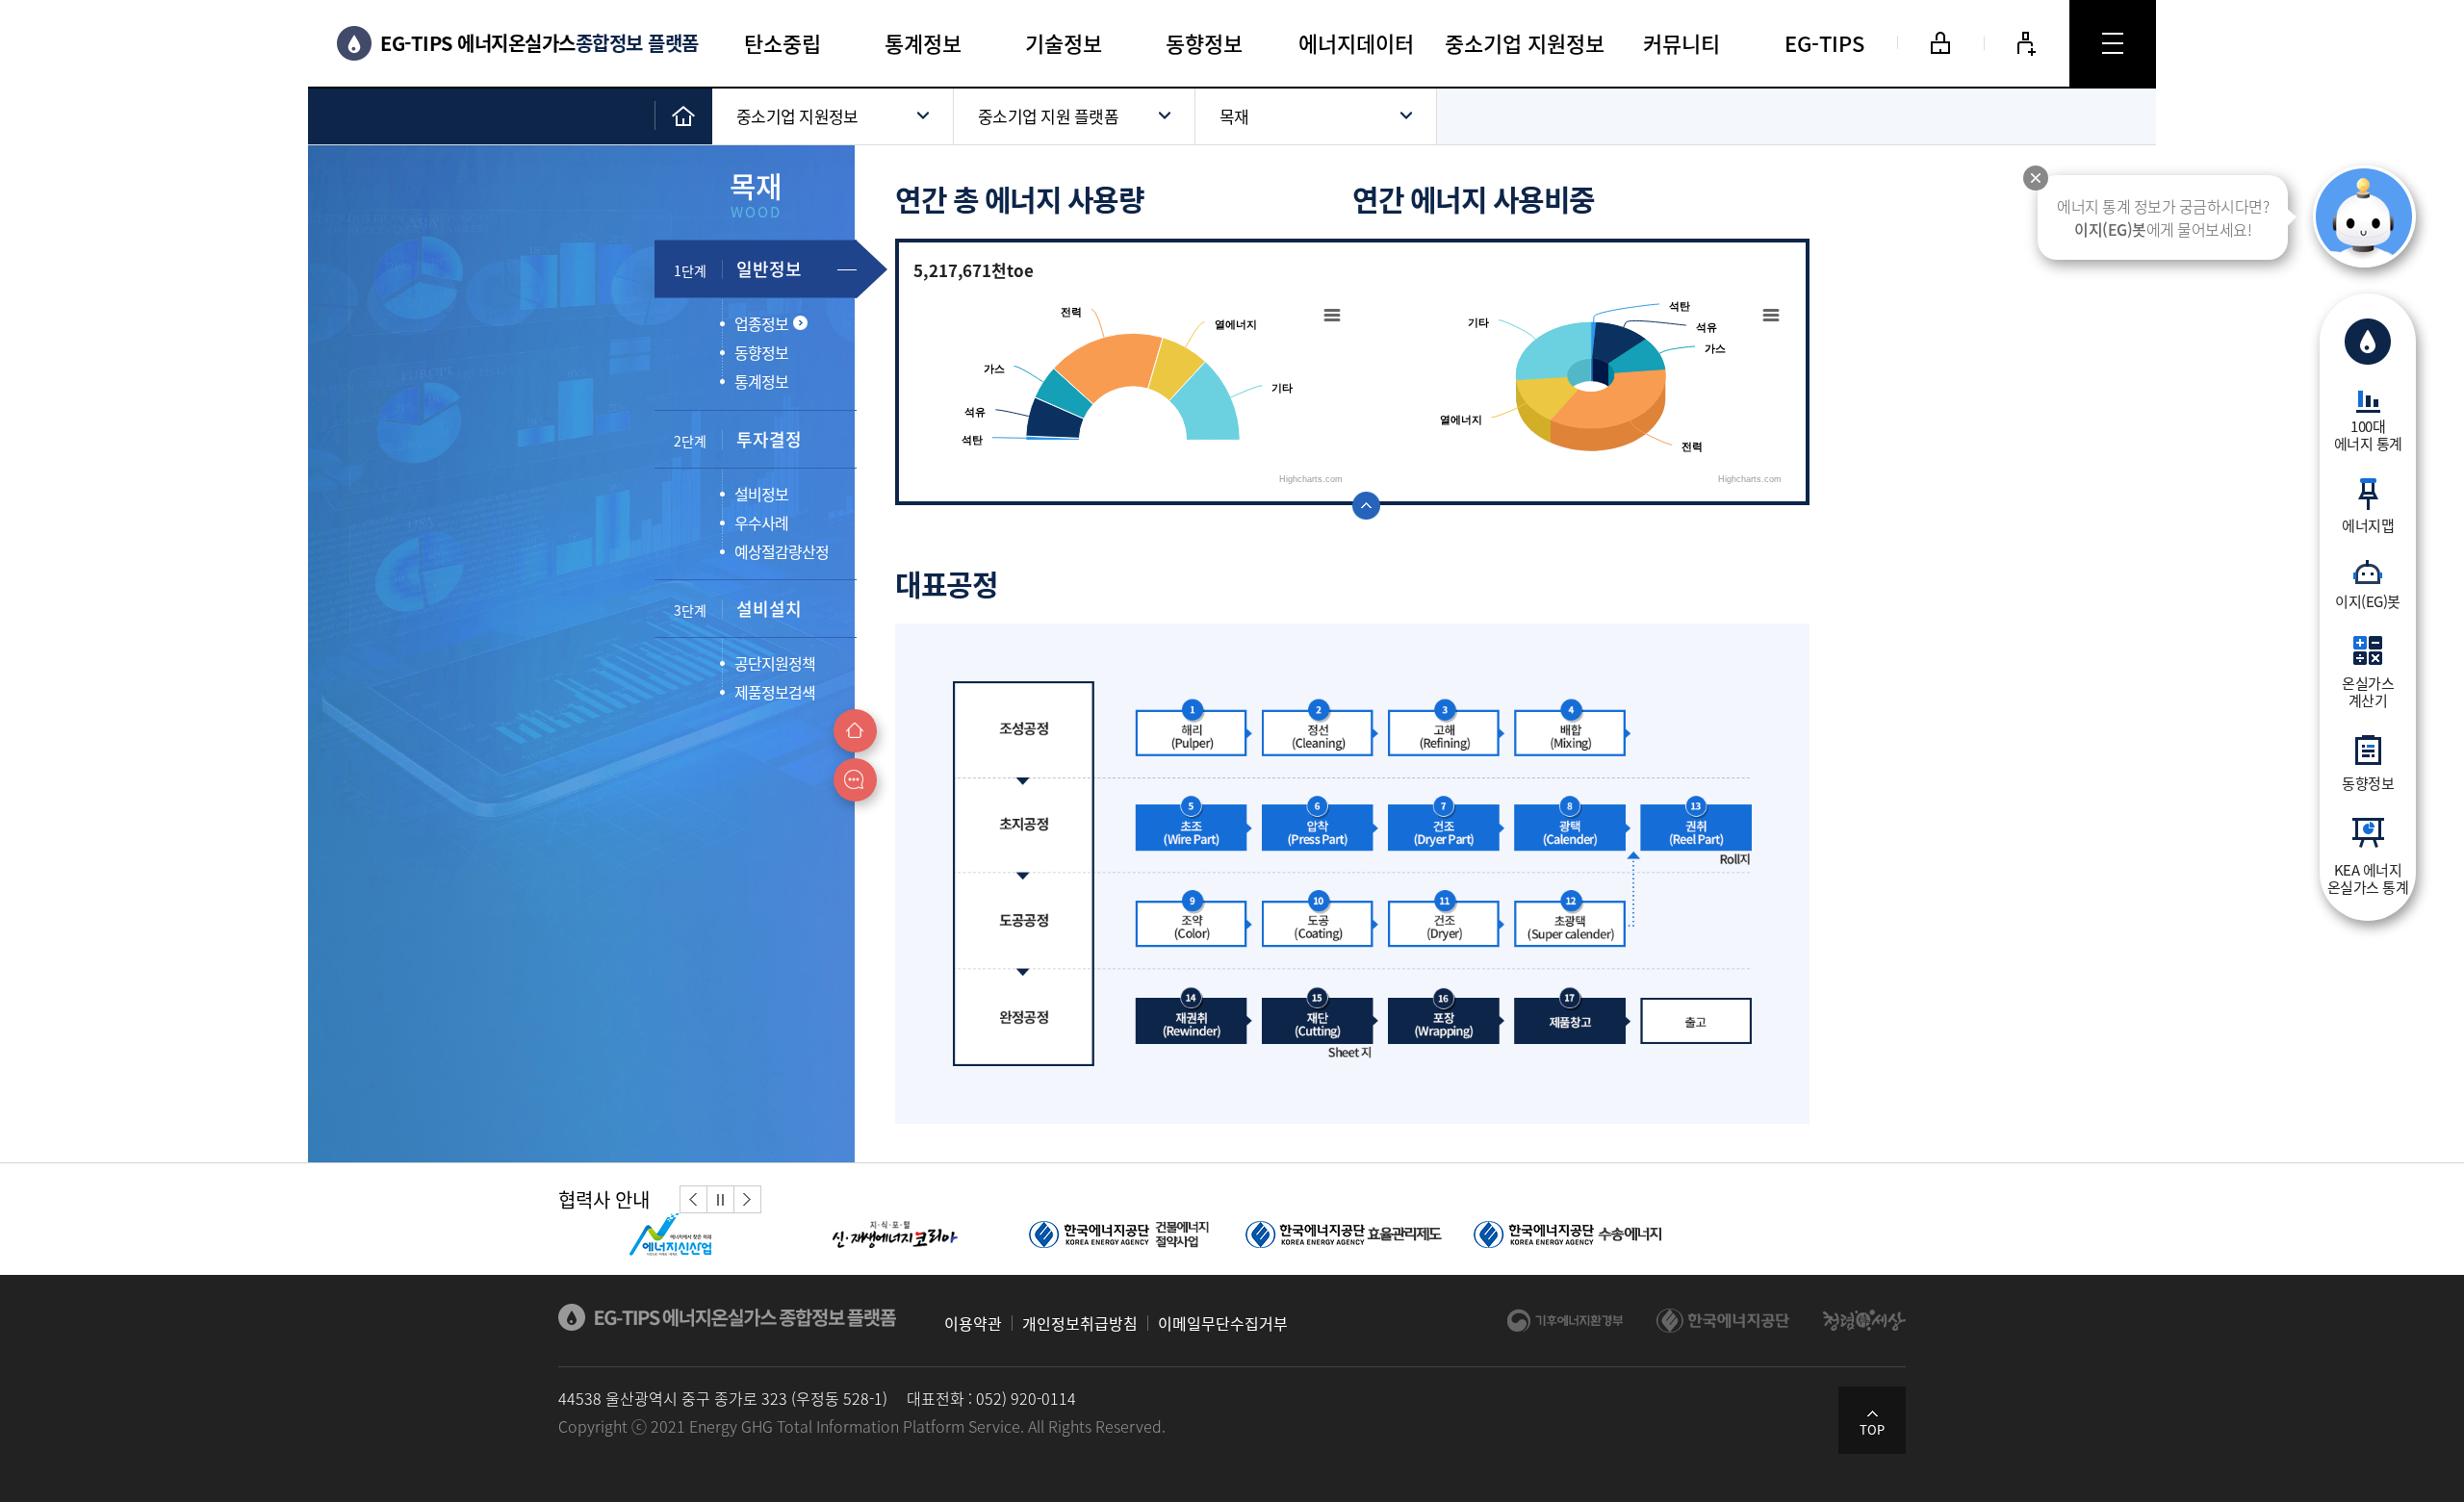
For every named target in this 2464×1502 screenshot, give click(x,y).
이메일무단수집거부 (1223, 1323)
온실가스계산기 (2368, 691)
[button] (693, 1199)
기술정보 (1064, 43)
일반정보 (738, 269)
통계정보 (923, 43)
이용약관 (973, 1323)
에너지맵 (2368, 524)
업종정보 (761, 323)
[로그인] (1940, 43)
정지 (720, 1199)
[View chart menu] (1332, 324)
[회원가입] (2027, 44)
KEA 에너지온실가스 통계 (2368, 878)
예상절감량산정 (782, 551)
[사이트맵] (2113, 43)
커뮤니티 (1681, 43)
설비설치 (738, 609)
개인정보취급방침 (1080, 1323)
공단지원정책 (775, 663)
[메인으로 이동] (683, 115)
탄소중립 (783, 43)
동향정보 (2368, 782)
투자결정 (738, 439)
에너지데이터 (1356, 43)
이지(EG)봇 (2368, 600)
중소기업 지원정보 (1525, 43)
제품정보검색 (775, 692)
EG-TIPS (1824, 43)
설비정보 (761, 494)
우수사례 (761, 522)
